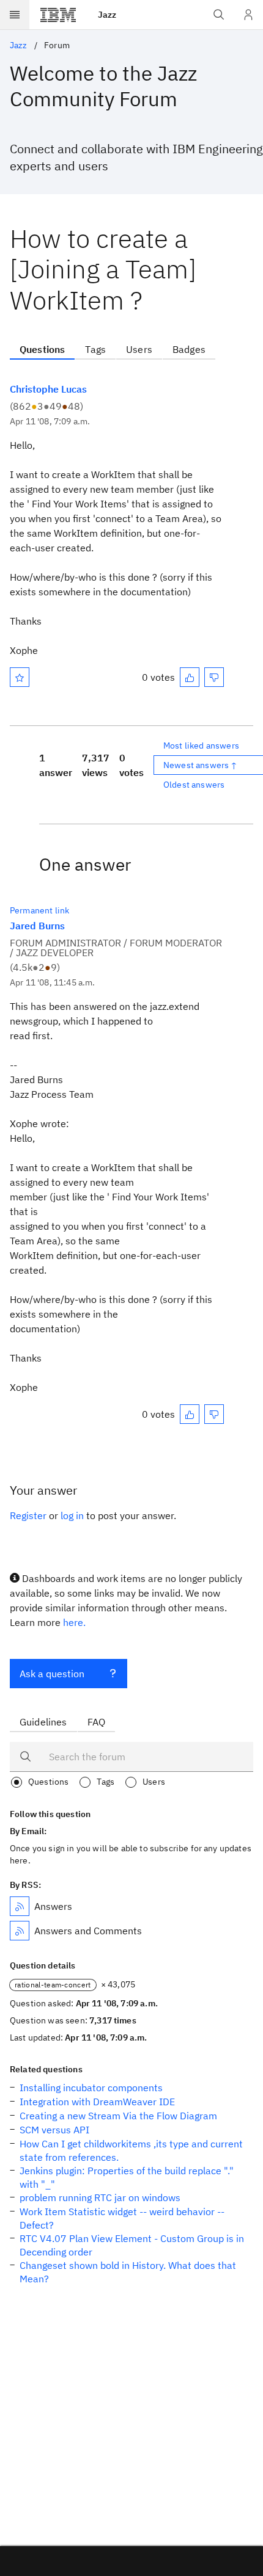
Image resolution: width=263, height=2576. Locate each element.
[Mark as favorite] (20, 677)
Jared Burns (37, 926)
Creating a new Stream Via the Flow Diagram (118, 2116)
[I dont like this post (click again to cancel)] (214, 677)
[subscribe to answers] (20, 1906)
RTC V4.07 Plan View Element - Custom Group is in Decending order (132, 2245)
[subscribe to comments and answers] (20, 1931)
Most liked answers (201, 746)
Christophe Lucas (48, 389)
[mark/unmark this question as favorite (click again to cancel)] (20, 677)
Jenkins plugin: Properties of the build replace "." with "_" (127, 2177)
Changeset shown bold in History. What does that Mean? (128, 2272)
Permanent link (39, 910)
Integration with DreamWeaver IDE (97, 2102)
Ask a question (52, 1674)
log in (72, 1515)
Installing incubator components (91, 2088)
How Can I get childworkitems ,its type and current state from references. (131, 2150)
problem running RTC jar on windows (100, 2197)
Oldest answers (194, 785)
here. (74, 1622)
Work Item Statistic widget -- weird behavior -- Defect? (122, 2218)
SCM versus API (54, 2130)
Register (28, 1515)
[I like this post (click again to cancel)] (190, 677)
